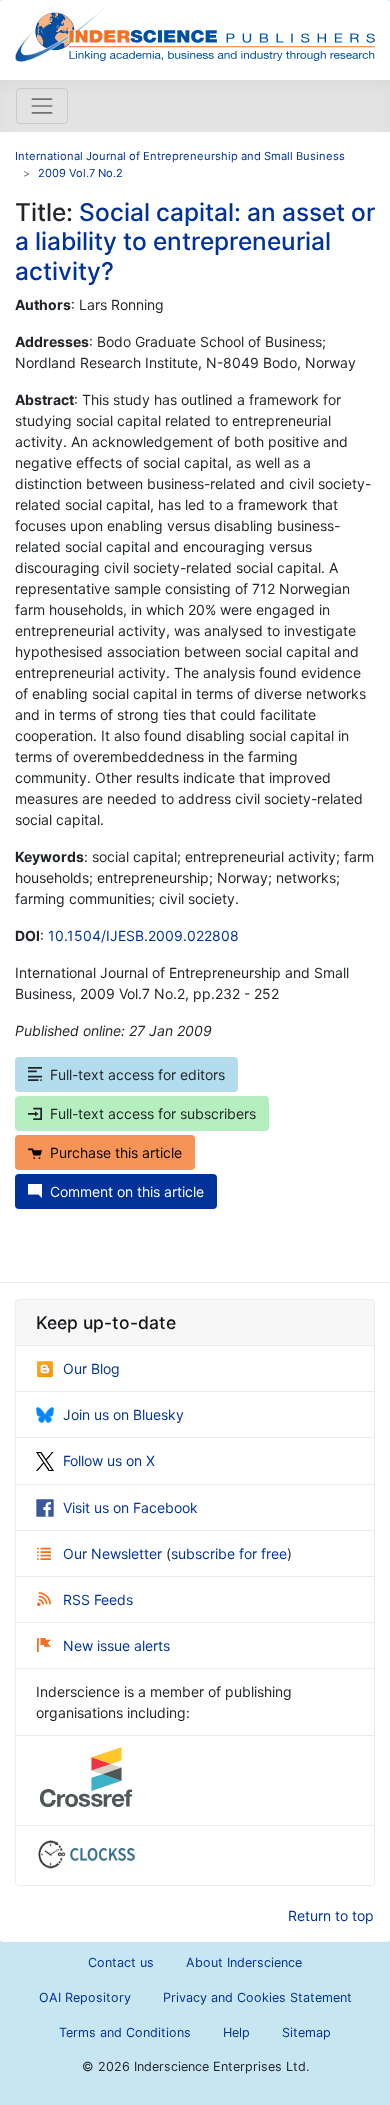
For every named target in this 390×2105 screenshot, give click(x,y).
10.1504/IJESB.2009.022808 (143, 935)
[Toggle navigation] (42, 106)
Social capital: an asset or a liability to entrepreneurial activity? (195, 241)
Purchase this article (116, 1152)
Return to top (331, 1915)
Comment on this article (127, 1191)
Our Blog (91, 1368)
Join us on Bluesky (123, 1414)
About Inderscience (244, 1962)
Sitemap (306, 2032)
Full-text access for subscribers (153, 1113)
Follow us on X (109, 1460)
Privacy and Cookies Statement (257, 1997)
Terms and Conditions (125, 2032)
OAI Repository (85, 1997)
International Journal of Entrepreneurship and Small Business (180, 156)
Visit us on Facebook (130, 1507)
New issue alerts (116, 1645)
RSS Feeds (98, 1599)
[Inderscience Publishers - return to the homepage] (195, 32)
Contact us (121, 1962)
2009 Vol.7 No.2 (80, 173)
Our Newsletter (114, 1553)
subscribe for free (229, 1553)
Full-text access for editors (137, 1074)
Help (236, 2032)
